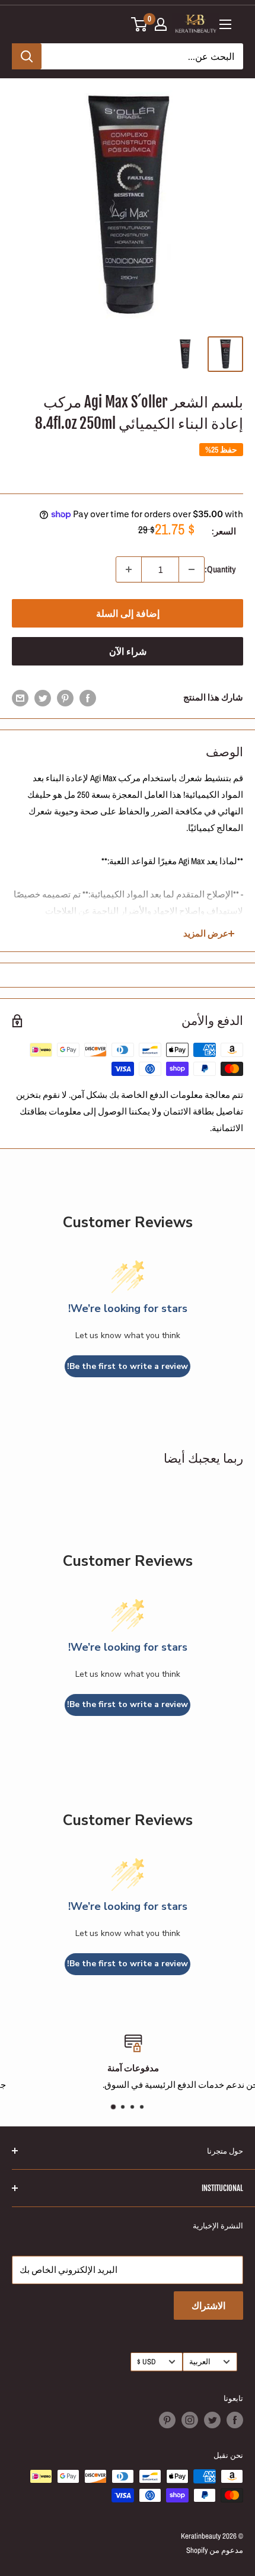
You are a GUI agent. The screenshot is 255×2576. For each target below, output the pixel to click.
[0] (140, 24)
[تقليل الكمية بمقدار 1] (192, 569)
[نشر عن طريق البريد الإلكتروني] (20, 698)
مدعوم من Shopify (215, 2550)
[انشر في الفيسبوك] (88, 698)
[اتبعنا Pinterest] (167, 2420)
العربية (200, 2362)
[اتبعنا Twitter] (212, 2420)
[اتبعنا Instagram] (190, 2420)
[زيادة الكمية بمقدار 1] (129, 569)
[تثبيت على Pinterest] (65, 698)
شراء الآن (128, 651)
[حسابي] (161, 24)
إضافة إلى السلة (128, 613)
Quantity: (220, 569)
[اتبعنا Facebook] (235, 2420)
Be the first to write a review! (128, 1366)
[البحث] (27, 56)
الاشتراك (208, 2306)
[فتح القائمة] (225, 24)
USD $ (146, 2362)
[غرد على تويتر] (43, 698)
